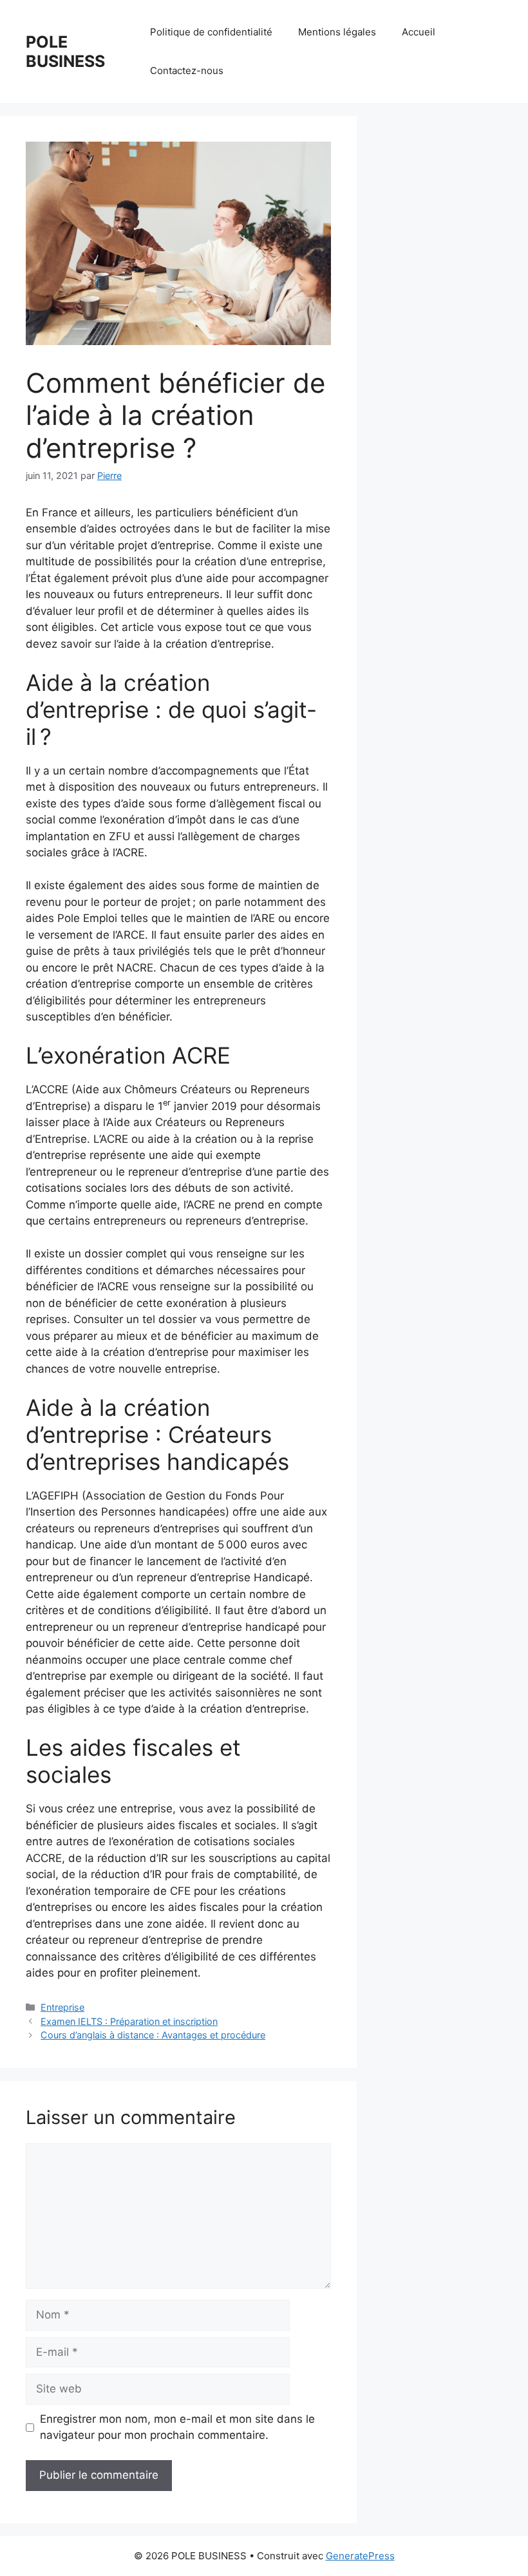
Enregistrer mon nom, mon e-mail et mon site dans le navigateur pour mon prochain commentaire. (177, 2427)
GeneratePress (360, 2556)
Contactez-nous (187, 71)
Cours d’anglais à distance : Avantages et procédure (153, 2035)
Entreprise (62, 2007)
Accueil (419, 32)
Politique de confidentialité (211, 32)
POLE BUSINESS (65, 52)
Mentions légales (337, 32)
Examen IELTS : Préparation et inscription (129, 2021)
